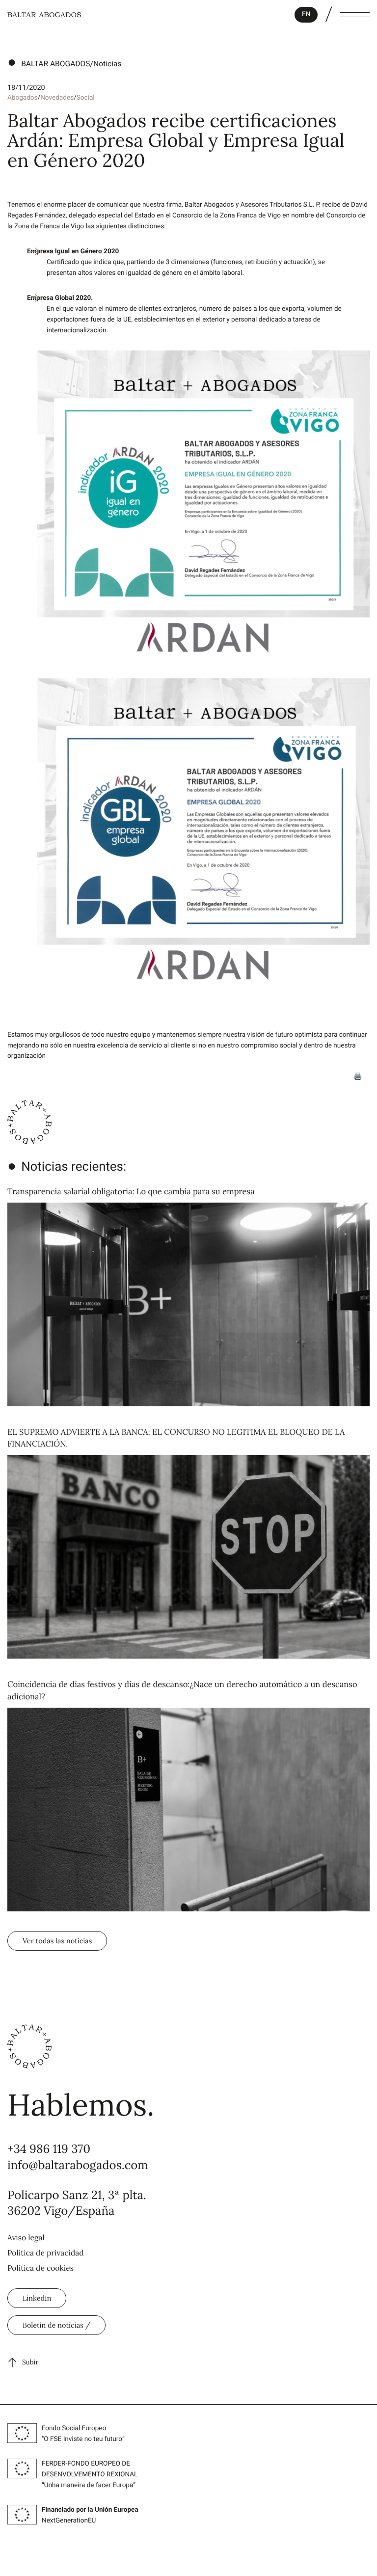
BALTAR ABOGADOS (55, 64)
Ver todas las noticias (57, 1941)
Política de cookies (40, 2268)
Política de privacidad (46, 2253)
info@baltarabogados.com (78, 2165)
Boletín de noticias (54, 2325)
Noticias (108, 64)
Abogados (23, 98)
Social (86, 98)
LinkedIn (37, 2298)
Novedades (57, 98)
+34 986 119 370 (49, 2149)
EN (306, 14)
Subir (30, 2362)
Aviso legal (26, 2238)
